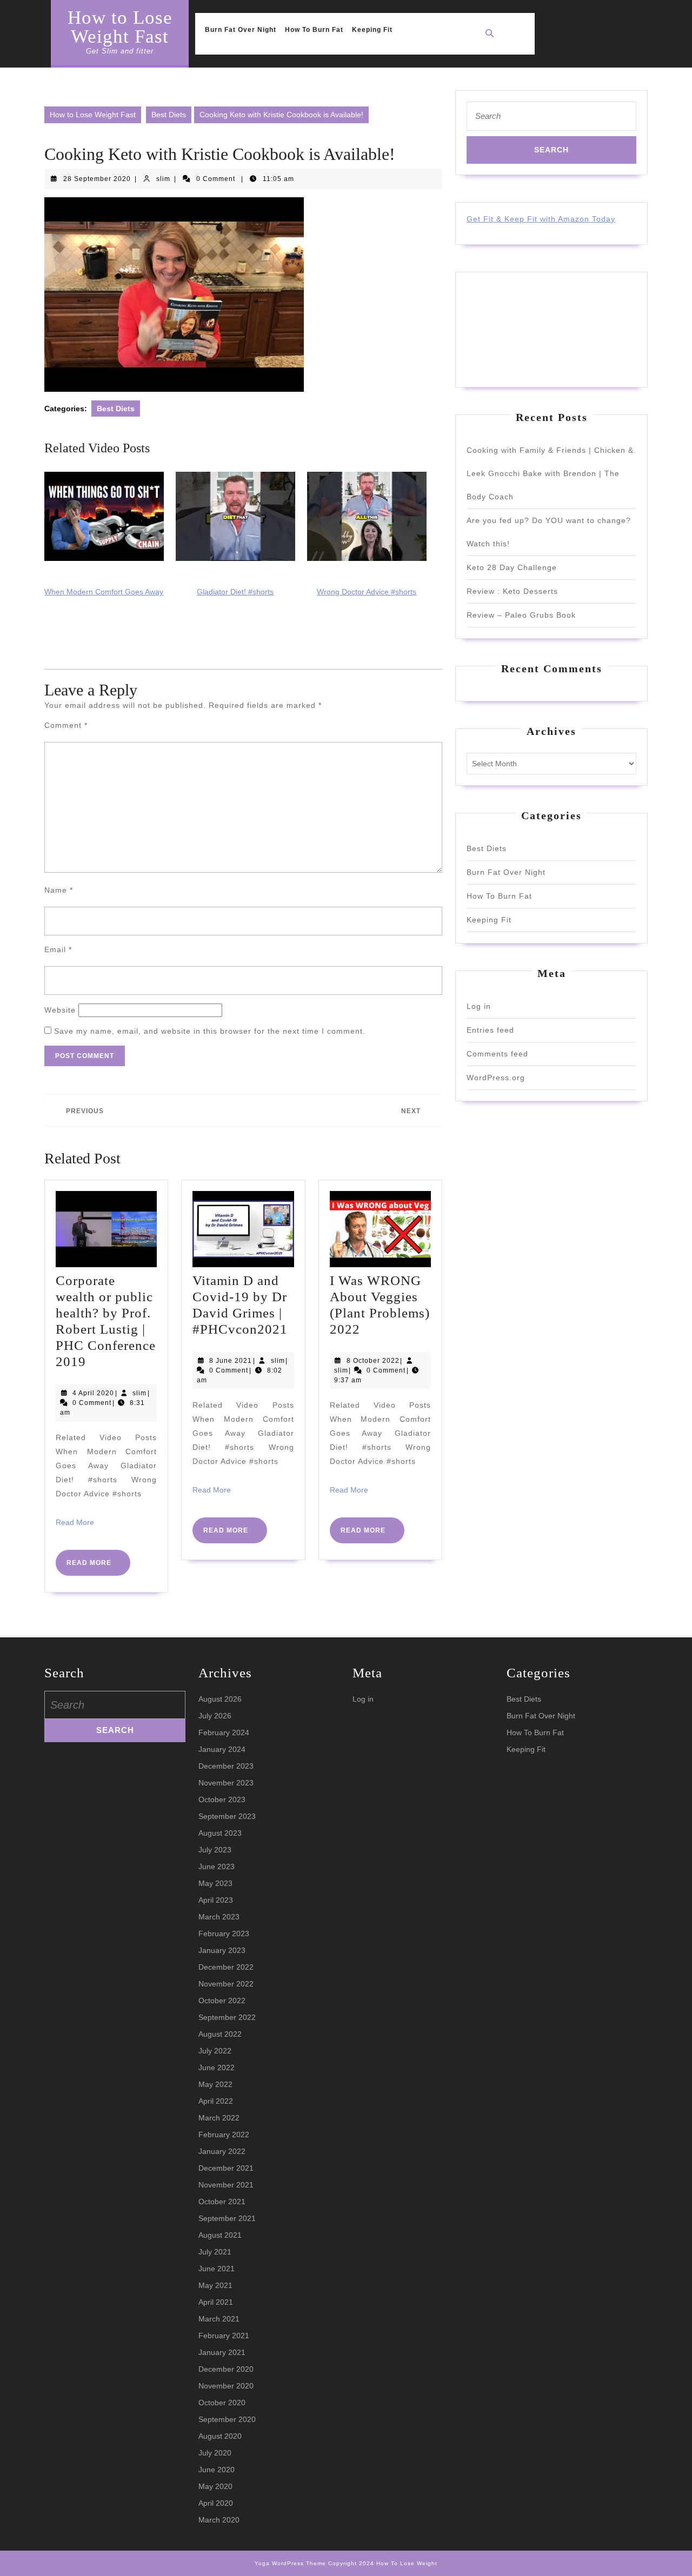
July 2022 (215, 2051)
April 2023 (216, 1900)
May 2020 (215, 2486)
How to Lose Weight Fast (120, 27)
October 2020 (222, 2403)
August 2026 (220, 1699)
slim (163, 179)
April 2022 (216, 2101)
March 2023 (219, 1917)
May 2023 (215, 1883)
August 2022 (220, 2034)
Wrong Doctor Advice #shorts (367, 592)
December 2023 (226, 1766)
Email (58, 949)
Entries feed (490, 1030)
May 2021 (215, 2285)
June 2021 (217, 2269)
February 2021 (224, 2336)
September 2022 (227, 2017)
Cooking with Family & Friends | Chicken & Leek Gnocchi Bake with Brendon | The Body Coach (550, 473)
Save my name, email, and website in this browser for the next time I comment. (210, 1031)
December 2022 (226, 1967)
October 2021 (222, 2202)
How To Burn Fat (314, 30)
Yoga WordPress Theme (290, 2563)
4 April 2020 (93, 1393)
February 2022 (224, 2135)
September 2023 (227, 1816)
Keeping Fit (372, 30)
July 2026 (215, 1716)
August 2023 (220, 1833)
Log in (479, 1006)
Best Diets (169, 115)
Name (59, 890)
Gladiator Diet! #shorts (235, 592)
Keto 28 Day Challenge (512, 567)
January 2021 (222, 2352)
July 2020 (215, 2453)
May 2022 (215, 2084)
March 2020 (219, 2520)
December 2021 (226, 2168)
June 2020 (217, 2470)
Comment (66, 725)
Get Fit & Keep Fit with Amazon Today (541, 219)
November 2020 (226, 2386)
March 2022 (219, 2118)
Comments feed (497, 1054)
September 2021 (227, 2218)
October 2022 (222, 2000)
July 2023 (215, 1850)
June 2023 (217, 1866)
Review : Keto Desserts (512, 591)
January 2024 (222, 1749)
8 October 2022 (373, 1361)
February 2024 (224, 1732)
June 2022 (217, 2068)
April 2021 (216, 2302)
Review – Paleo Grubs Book (521, 615)
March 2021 (219, 2319)
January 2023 (222, 1950)
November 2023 (226, 1783)
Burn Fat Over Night (241, 30)
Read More (75, 1522)
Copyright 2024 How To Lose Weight (383, 2563)
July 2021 (215, 2252)
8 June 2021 (231, 1361)
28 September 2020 (97, 179)
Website (60, 1010)
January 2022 (222, 2151)
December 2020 (226, 2369)
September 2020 (227, 2419)
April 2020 (216, 2503)
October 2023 (222, 1799)
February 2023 (224, 1933)
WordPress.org (496, 1078)
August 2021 (220, 2235)
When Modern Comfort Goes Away (104, 592)
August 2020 (220, 2436)
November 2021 (226, 2185)
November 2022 (226, 1984)
